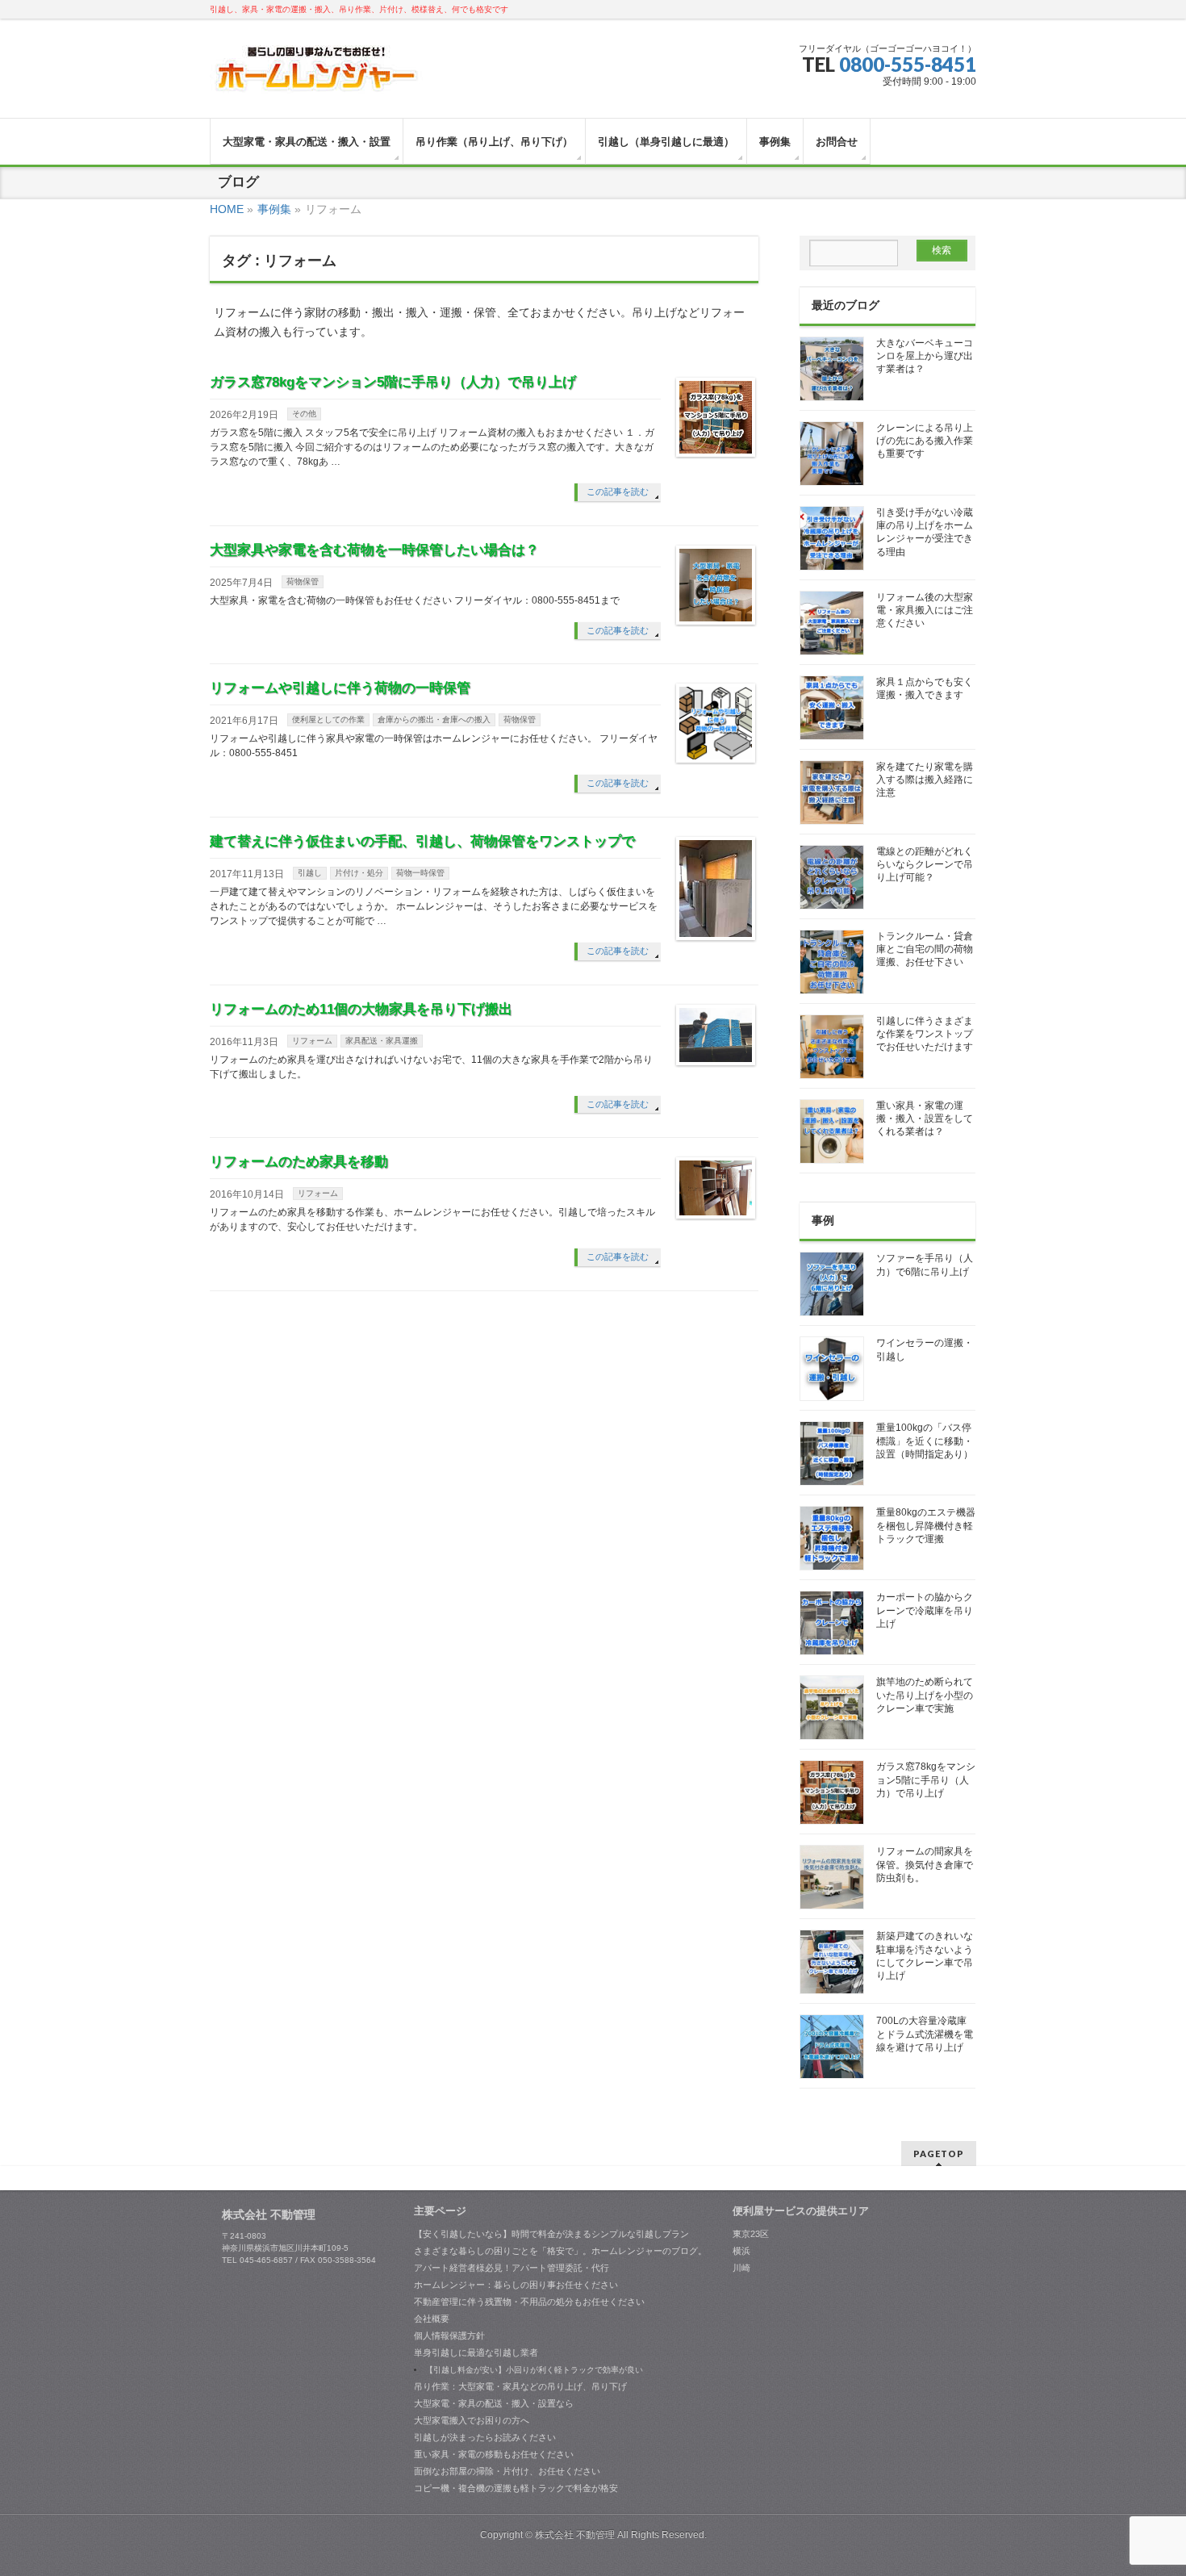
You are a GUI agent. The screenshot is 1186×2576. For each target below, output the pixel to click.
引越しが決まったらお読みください (485, 2437)
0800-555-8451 (908, 64)
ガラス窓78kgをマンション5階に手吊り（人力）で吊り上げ (393, 382)
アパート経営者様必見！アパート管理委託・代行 (512, 2268)
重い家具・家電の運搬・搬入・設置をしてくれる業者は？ (925, 1119)
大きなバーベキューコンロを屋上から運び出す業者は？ (925, 356)
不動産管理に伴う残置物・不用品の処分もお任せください (529, 2302)
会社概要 (432, 2319)
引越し (310, 873)
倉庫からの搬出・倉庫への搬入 (434, 719)
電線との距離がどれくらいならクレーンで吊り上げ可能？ (925, 864)
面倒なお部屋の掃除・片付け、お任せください (507, 2471)
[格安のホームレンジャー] (317, 75)
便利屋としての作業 (328, 719)
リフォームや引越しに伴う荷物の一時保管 (340, 688)
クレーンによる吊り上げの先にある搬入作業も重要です (925, 441)
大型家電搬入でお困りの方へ (472, 2420)
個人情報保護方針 (449, 2336)
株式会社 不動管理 (575, 2535)
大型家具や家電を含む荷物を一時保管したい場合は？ (374, 550)
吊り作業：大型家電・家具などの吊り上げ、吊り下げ (520, 2386)
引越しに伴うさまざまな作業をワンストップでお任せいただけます (925, 1034)
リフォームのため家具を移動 (299, 1162)
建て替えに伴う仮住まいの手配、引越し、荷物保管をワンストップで (422, 841)
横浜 (741, 2251)
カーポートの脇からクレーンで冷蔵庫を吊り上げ (925, 1610)
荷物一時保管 (420, 873)
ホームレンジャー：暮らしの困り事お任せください (516, 2285)
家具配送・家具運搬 (382, 1041)
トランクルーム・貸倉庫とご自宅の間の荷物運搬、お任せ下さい (925, 949)
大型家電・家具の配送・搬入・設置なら (494, 2403)
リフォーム (312, 1041)
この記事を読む (618, 491)
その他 (304, 414)
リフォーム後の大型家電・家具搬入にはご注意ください (925, 610)
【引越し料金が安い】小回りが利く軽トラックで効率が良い (534, 2370)
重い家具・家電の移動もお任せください (494, 2454)
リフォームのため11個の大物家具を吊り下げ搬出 (361, 1009)
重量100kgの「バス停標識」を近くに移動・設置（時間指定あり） (925, 1441)
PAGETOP (939, 2154)
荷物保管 (303, 581)
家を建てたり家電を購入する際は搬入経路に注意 (925, 780)
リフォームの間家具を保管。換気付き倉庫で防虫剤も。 (925, 1864)
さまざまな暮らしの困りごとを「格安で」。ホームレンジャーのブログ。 (560, 2251)
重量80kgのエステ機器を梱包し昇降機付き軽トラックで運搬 (926, 1525)
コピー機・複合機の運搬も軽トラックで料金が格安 (516, 2488)
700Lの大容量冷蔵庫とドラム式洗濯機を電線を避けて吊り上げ (925, 2034)
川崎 (741, 2268)
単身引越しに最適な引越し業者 (476, 2352)
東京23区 (751, 2234)
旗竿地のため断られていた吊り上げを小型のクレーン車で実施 (925, 1695)
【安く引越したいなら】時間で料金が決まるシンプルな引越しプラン (551, 2234)
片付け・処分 (359, 873)
